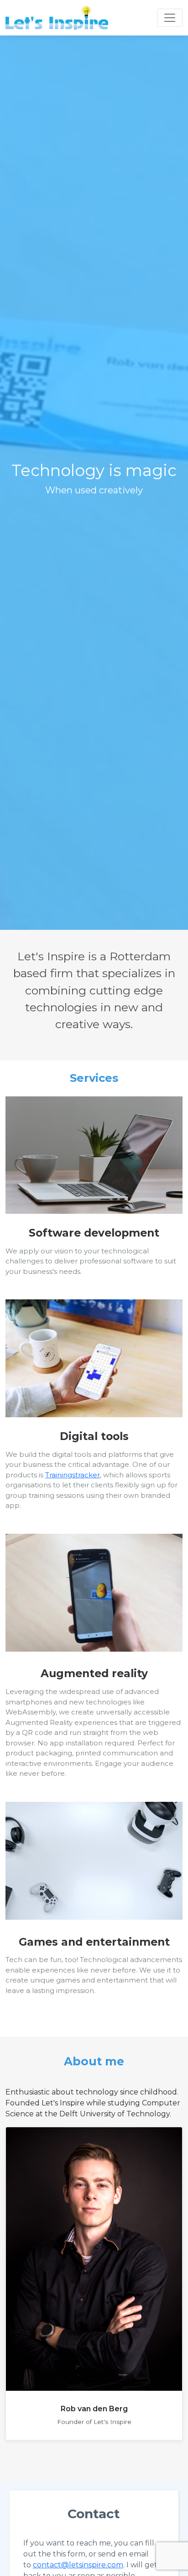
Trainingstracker (73, 1475)
